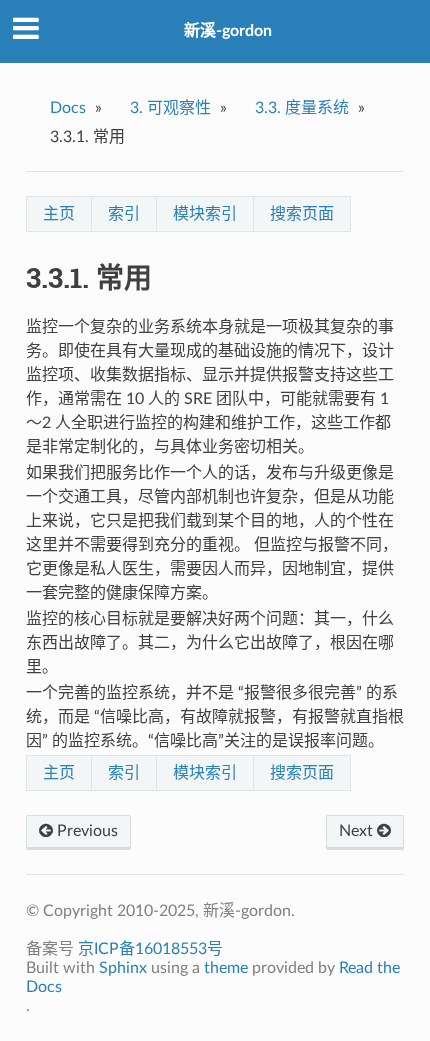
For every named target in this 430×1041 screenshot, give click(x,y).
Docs (68, 108)
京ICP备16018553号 (150, 949)
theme (226, 968)
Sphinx (123, 968)
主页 (59, 214)
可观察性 (170, 108)
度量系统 (302, 108)
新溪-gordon (228, 31)
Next (358, 831)
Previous (85, 831)
